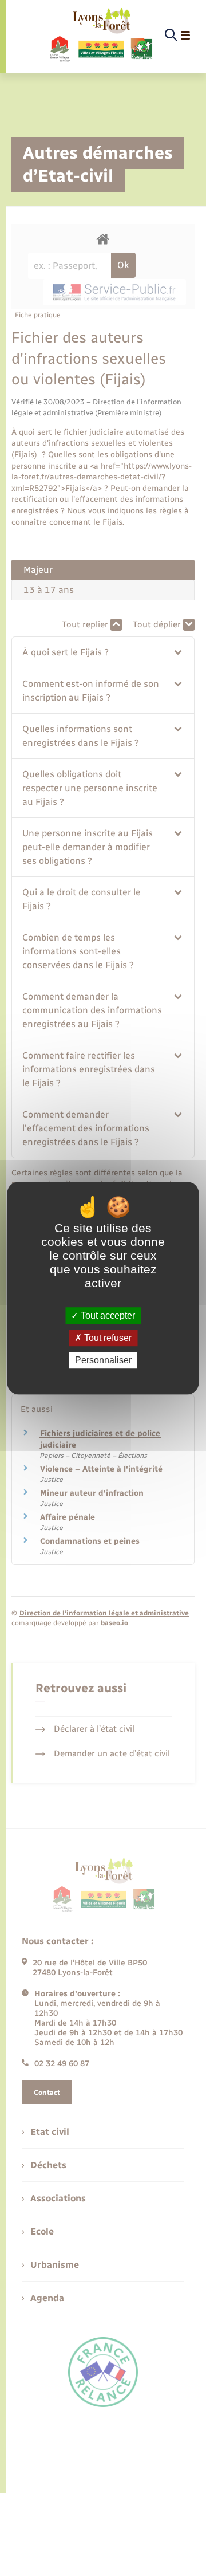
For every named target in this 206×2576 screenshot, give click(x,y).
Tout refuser (107, 1338)
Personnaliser (103, 1360)
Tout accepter (107, 1315)
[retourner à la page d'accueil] (100, 36)
